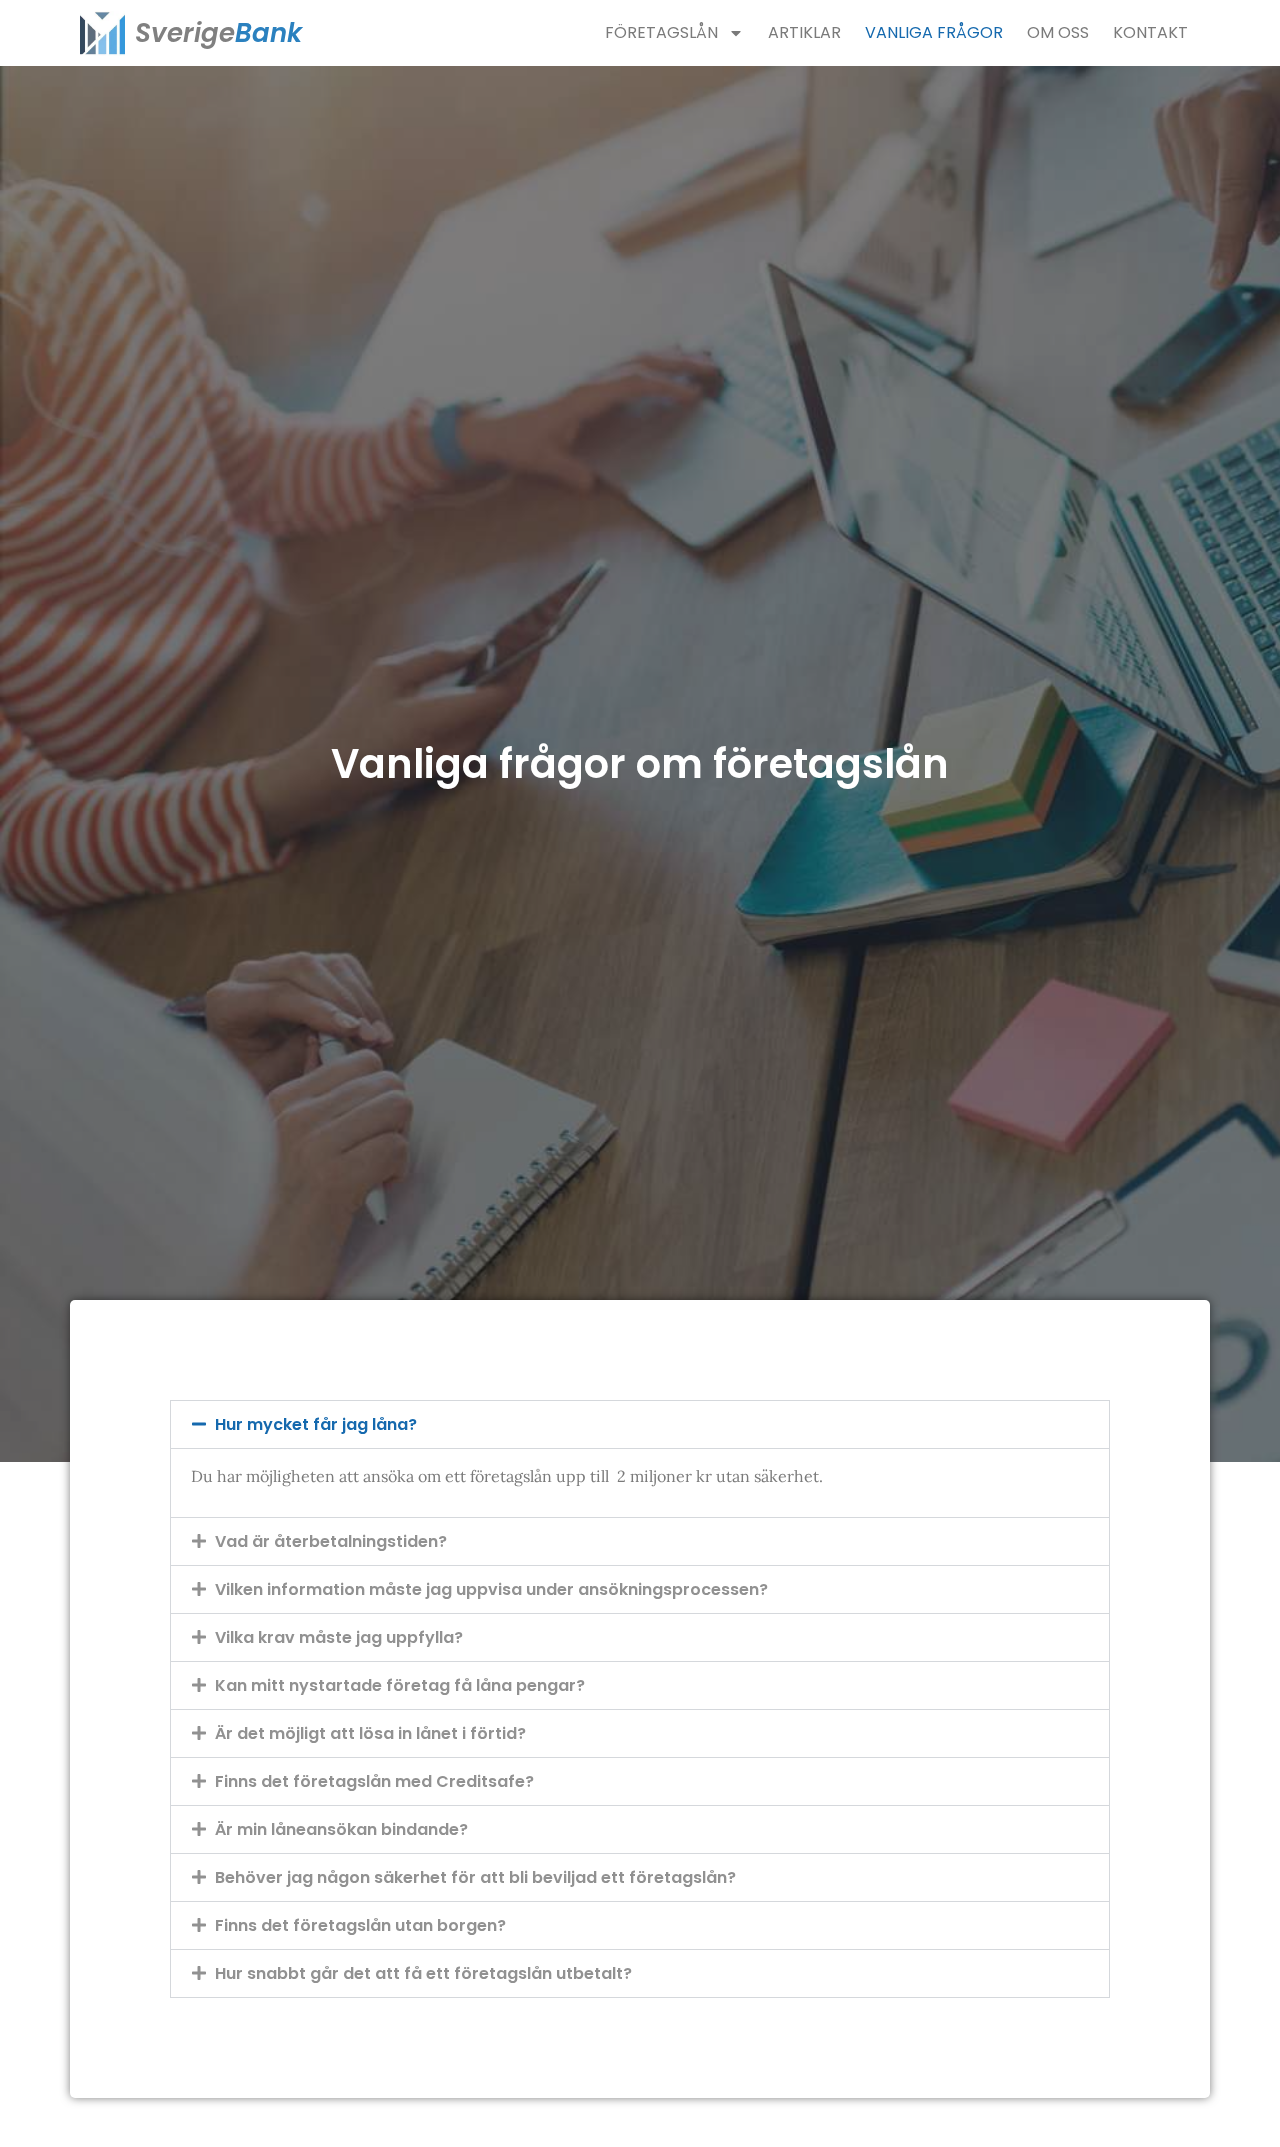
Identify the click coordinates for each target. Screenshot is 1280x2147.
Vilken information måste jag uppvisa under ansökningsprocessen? (491, 1589)
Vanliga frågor (934, 32)
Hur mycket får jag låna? (316, 1424)
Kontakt (1150, 32)
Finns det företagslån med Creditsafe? (374, 1781)
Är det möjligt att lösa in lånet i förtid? (370, 1733)
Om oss (1058, 32)
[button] (640, 1424)
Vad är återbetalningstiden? (331, 1541)
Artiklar (804, 32)
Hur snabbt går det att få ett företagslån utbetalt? (423, 1973)
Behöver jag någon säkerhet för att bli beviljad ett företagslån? (475, 1877)
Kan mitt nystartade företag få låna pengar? (400, 1685)
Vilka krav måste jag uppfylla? (339, 1637)
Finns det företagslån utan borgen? (360, 1925)
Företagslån (661, 32)
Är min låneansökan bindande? (341, 1829)
